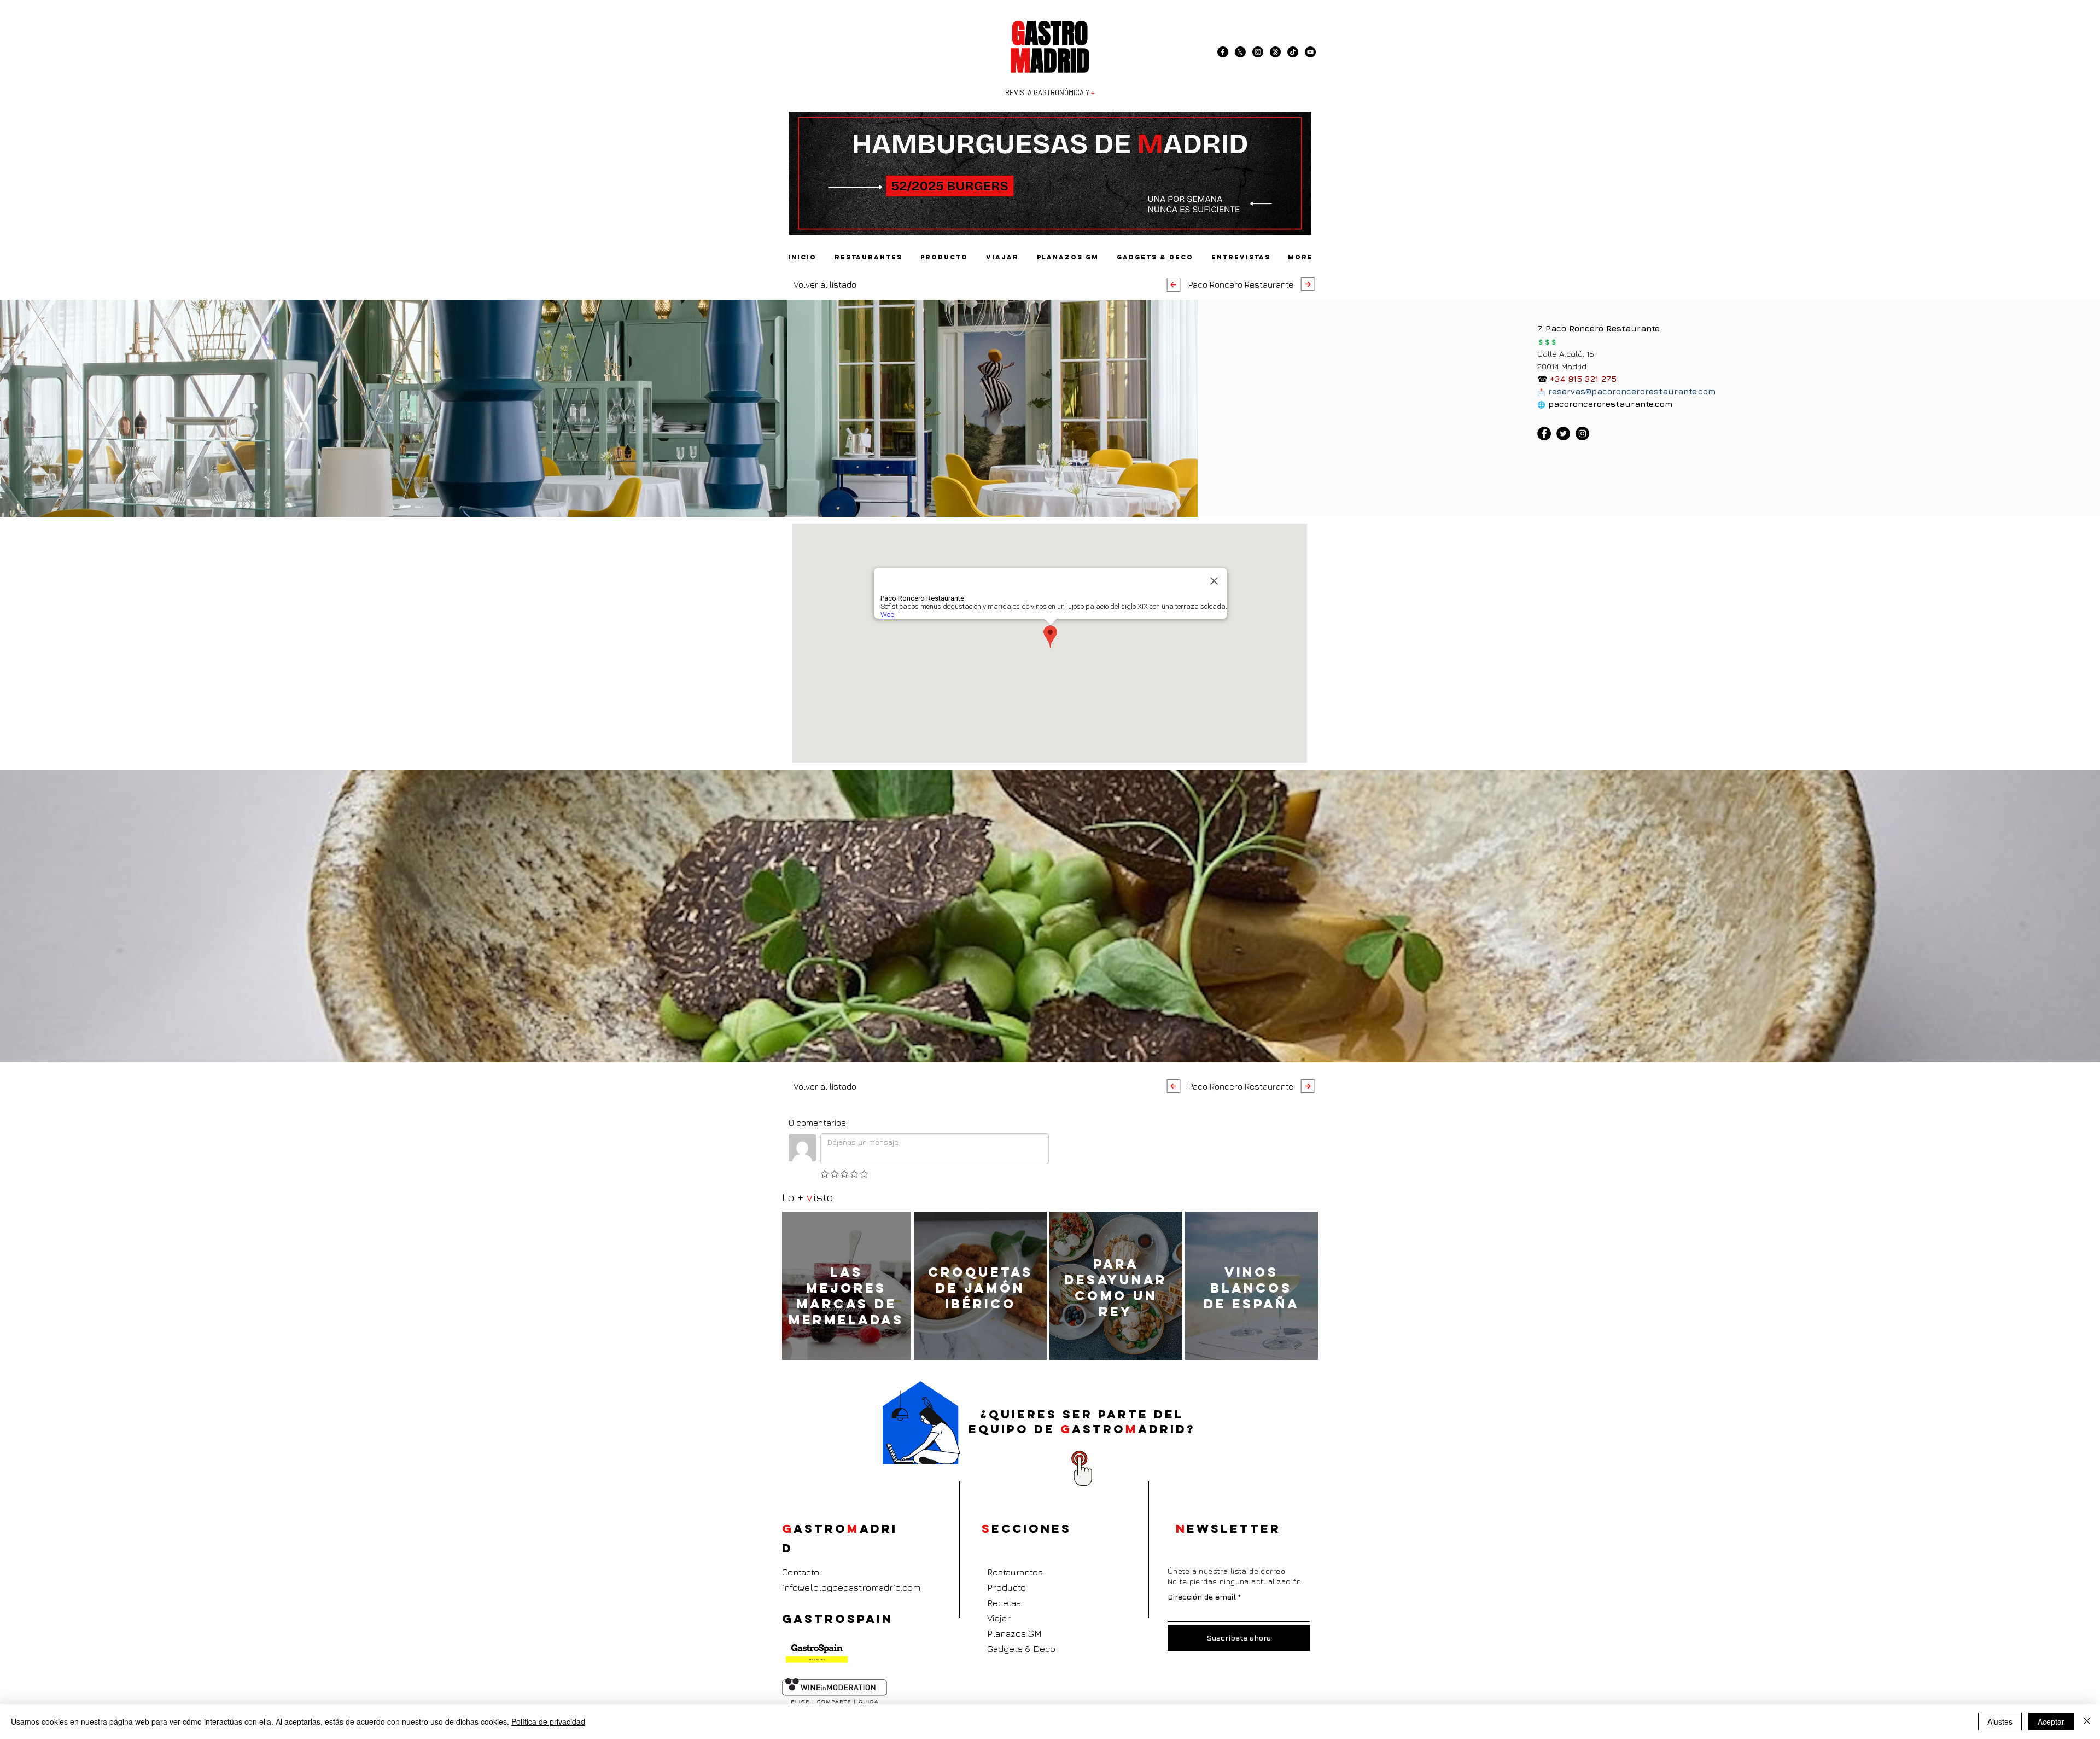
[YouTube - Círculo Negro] (1310, 52)
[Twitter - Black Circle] (1563, 434)
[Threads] (1275, 52)
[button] (1241, 284)
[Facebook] (1223, 52)
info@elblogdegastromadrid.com (851, 1587)
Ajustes (2000, 1721)
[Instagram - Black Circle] (1258, 52)
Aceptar (2051, 1721)
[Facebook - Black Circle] (1544, 434)
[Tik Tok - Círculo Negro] (1293, 52)
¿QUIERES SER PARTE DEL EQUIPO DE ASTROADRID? (1082, 1422)
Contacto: (801, 1572)
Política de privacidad (548, 1721)
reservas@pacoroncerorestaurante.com (1632, 391)
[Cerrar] (2087, 1721)
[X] (1240, 52)
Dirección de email (1202, 1597)
